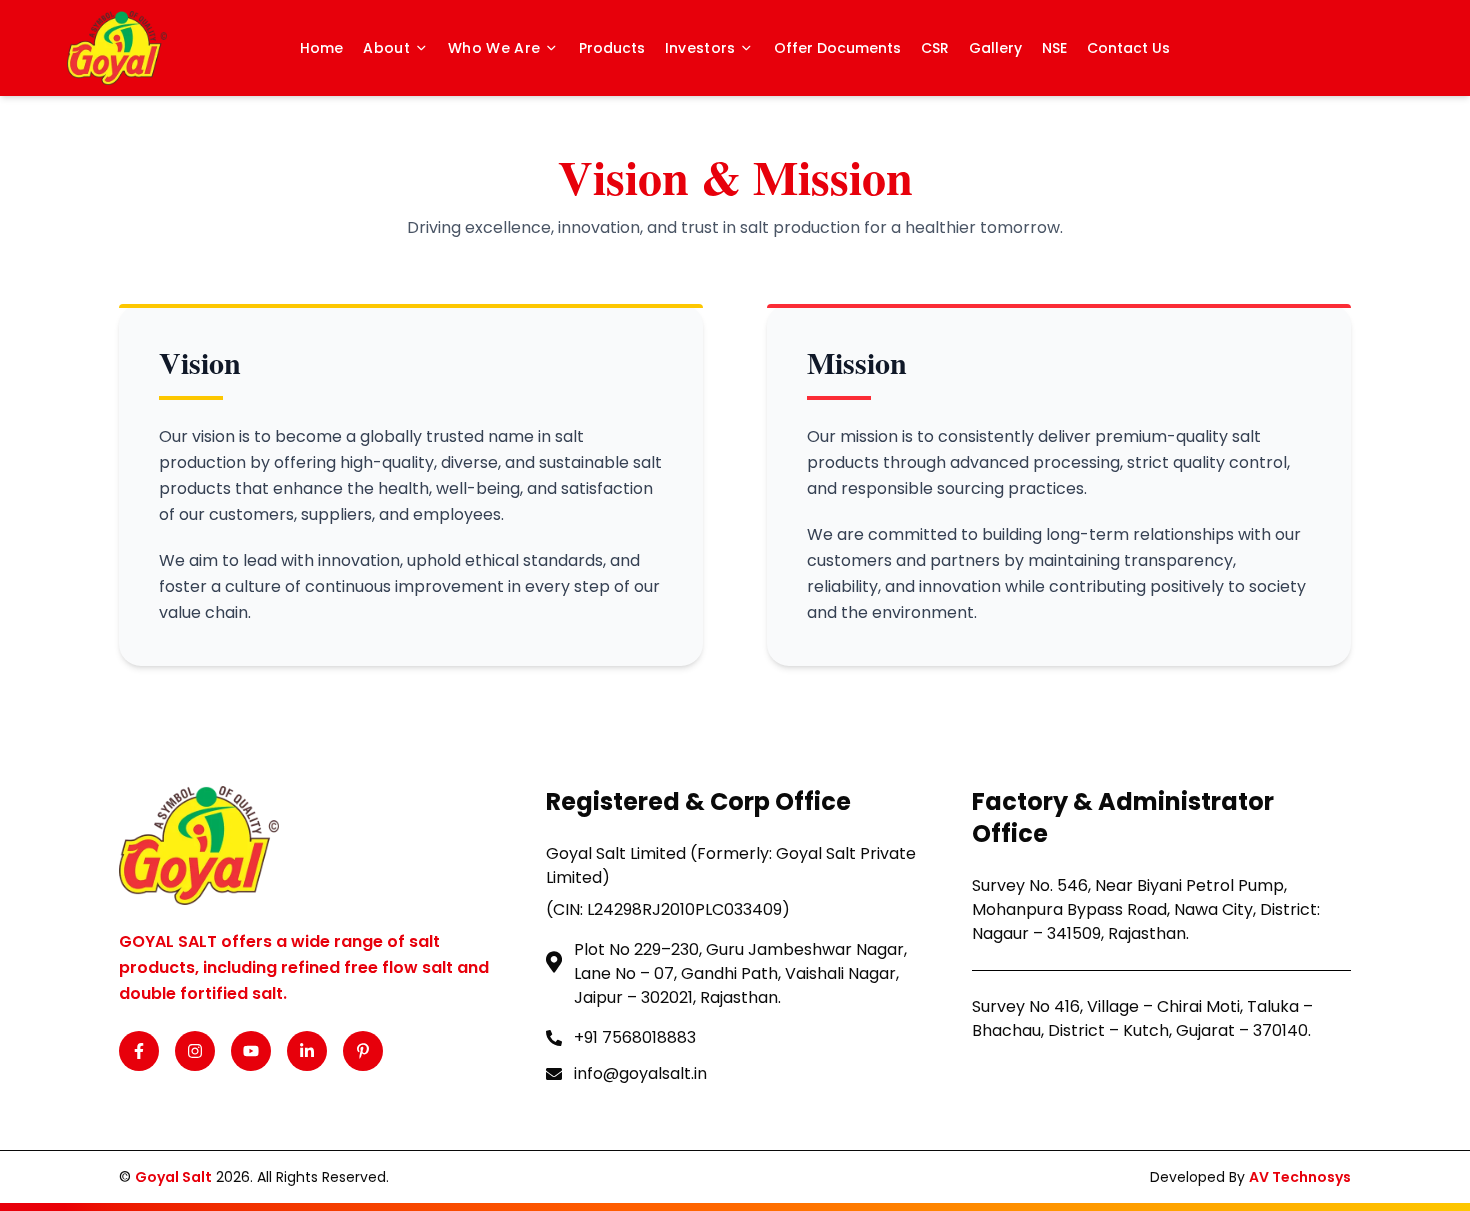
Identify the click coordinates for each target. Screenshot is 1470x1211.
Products (612, 48)
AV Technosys (1300, 1177)
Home (321, 48)
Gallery (995, 48)
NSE (1054, 48)
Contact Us (1128, 48)
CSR (935, 48)
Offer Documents (837, 48)
